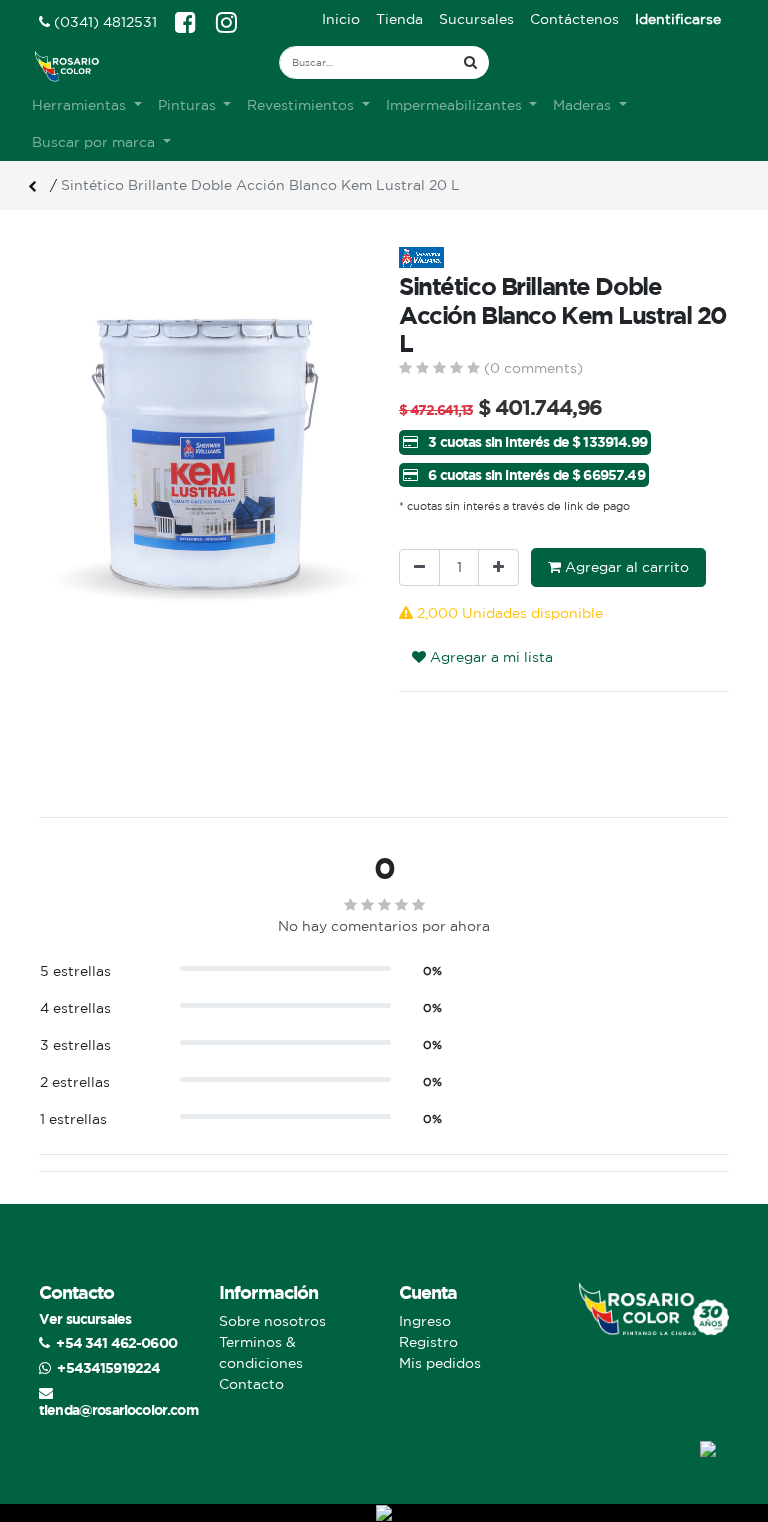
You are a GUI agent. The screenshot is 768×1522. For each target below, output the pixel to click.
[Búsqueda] (470, 62)
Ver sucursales (85, 1318)
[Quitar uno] (419, 567)
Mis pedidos (440, 1363)
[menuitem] (341, 19)
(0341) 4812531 (103, 22)
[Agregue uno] (498, 567)
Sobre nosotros (272, 1321)
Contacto (251, 1384)
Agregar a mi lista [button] (489, 657)
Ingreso (425, 1321)
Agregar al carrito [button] (625, 567)
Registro (428, 1342)
